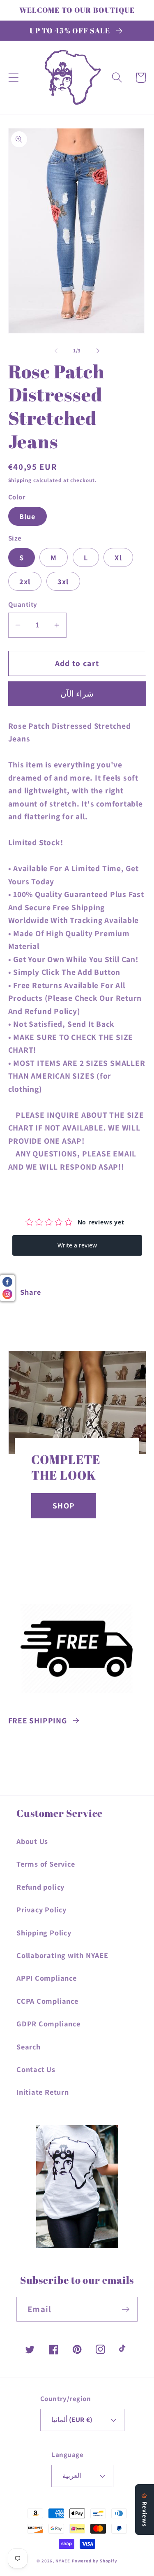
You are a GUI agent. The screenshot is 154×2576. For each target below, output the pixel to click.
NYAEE (63, 2561)
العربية (72, 2476)
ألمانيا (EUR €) (72, 2420)
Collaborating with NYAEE (62, 1955)
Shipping (20, 480)
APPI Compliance (47, 1978)
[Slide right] (98, 351)
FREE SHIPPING (38, 1720)
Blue (28, 516)
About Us (32, 1841)
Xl (118, 557)
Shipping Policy (44, 1933)
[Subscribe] (125, 2309)
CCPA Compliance (47, 2001)
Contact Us (36, 2069)
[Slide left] (56, 351)
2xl (25, 581)
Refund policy (40, 1887)
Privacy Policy (41, 1909)
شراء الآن (77, 694)
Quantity (23, 604)
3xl (63, 581)
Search (29, 2047)
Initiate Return (43, 2092)
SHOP (64, 1506)
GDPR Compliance (48, 2024)
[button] (13, 78)
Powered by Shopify (95, 2561)
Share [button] (30, 1292)
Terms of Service (46, 1864)
